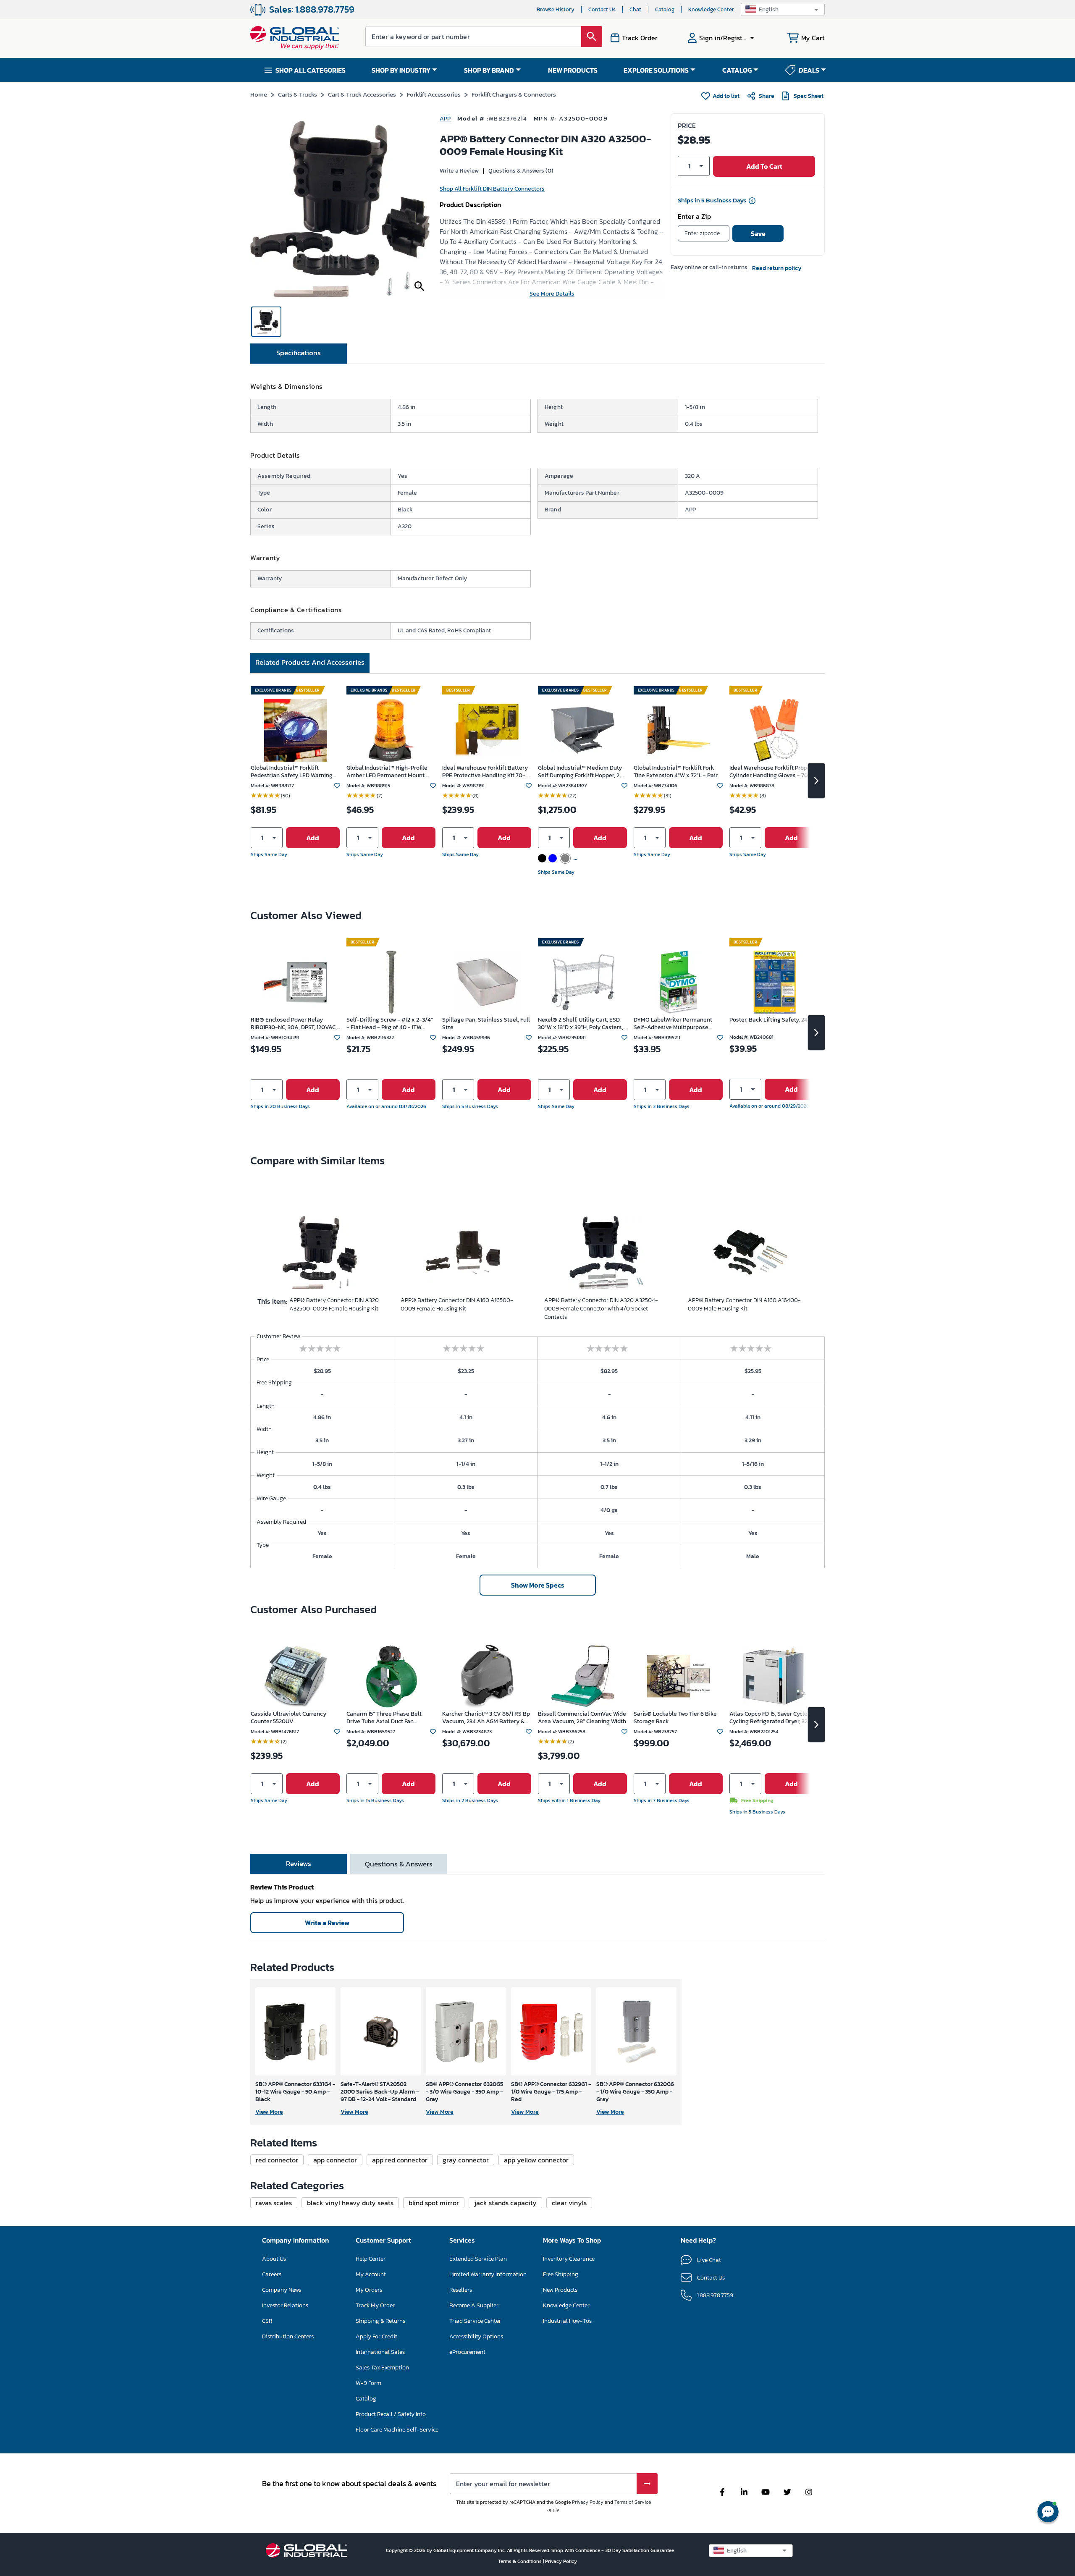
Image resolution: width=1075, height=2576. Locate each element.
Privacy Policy (588, 2502)
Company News (282, 2290)
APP (445, 119)
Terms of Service (633, 2502)
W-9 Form (368, 2383)
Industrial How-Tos (567, 2321)
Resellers (461, 2290)
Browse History (556, 9)
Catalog (665, 9)
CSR (267, 2321)
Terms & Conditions (520, 2561)
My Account (371, 2274)
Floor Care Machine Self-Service (397, 2430)
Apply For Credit (376, 2336)
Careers (272, 2274)
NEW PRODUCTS (573, 70)
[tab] (299, 354)
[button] (783, 9)
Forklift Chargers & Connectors (514, 94)
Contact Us (602, 9)
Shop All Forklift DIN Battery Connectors (492, 189)
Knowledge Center (711, 9)
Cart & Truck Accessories (362, 94)
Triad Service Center (475, 2321)
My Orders (369, 2290)
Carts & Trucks (298, 94)
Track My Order (375, 2305)
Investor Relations (285, 2305)
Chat (635, 9)
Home (259, 94)
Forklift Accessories (434, 94)
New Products (560, 2290)
